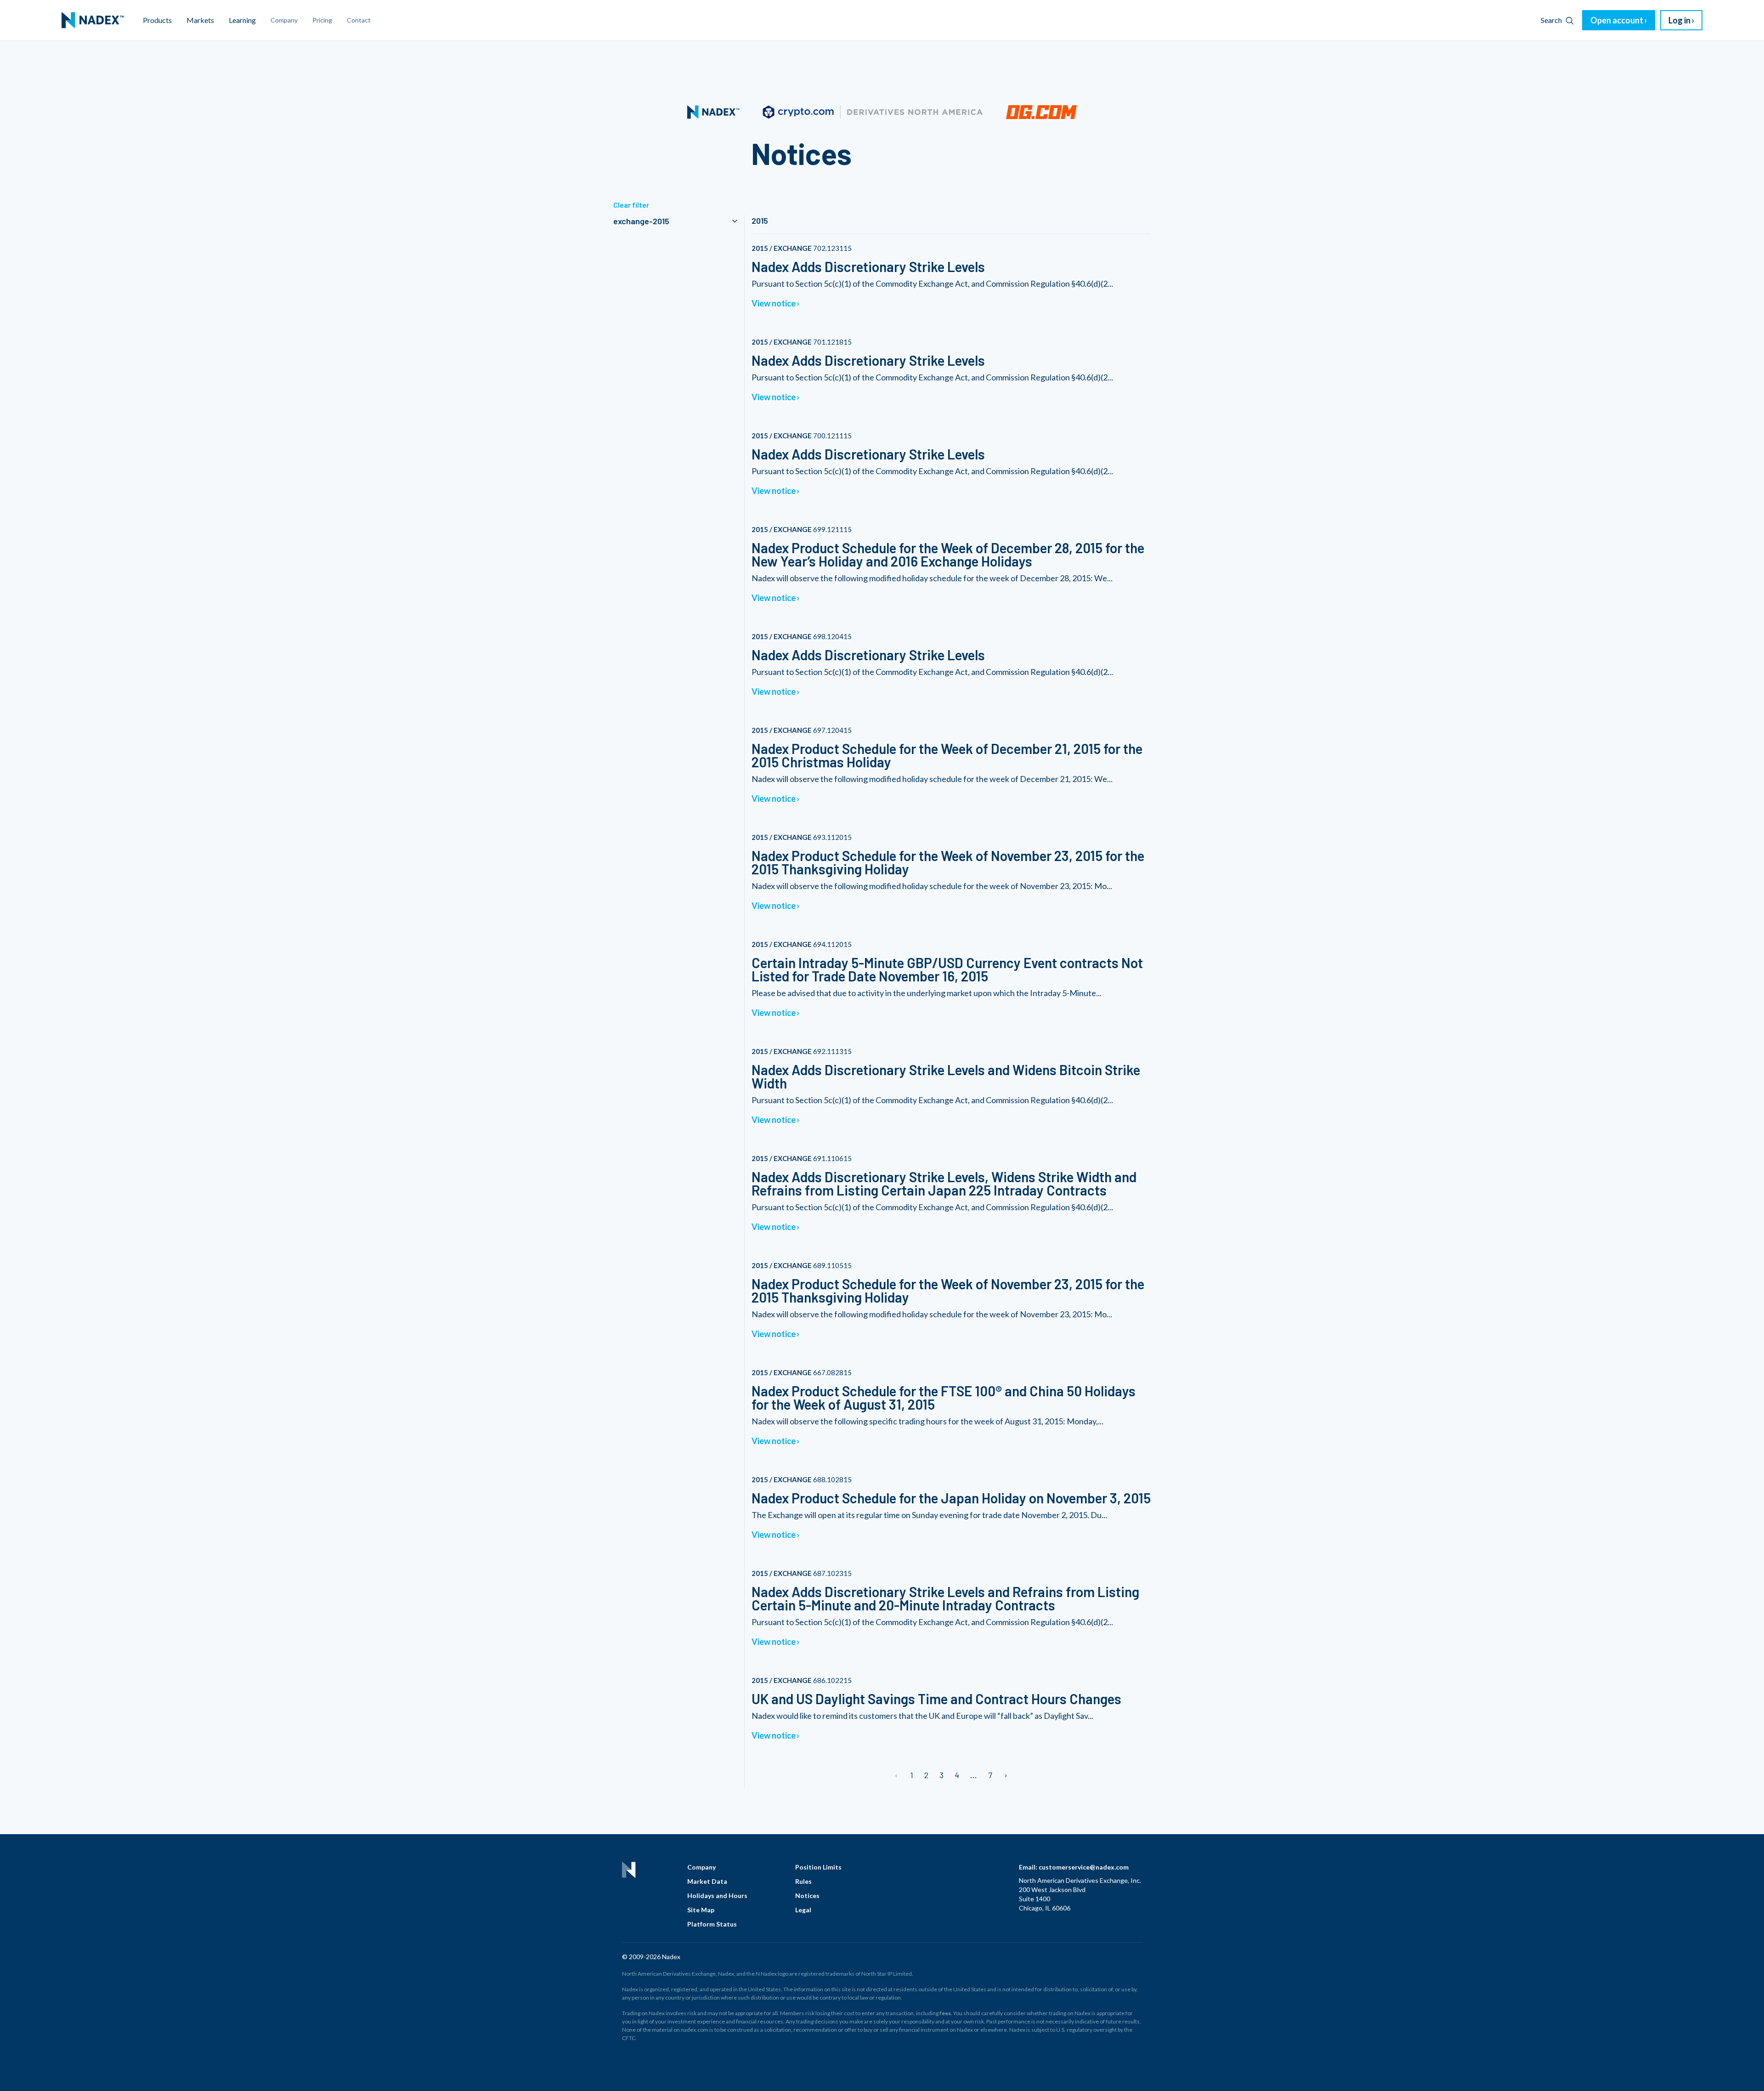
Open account (1617, 20)
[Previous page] (897, 1775)
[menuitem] (93, 20)
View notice (774, 303)
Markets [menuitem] (200, 20)
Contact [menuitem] (359, 20)
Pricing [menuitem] (322, 20)
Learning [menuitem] (242, 20)
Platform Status (712, 1924)
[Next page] (1005, 1775)
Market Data (707, 1881)
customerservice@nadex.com (1084, 1867)
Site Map (701, 1910)
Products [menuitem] (157, 20)
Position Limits (818, 1867)
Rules (803, 1881)
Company (701, 1867)
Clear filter (631, 205)
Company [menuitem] (284, 20)
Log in (1679, 20)
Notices (807, 1895)
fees (945, 2013)
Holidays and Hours (717, 1895)
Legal (803, 1910)
